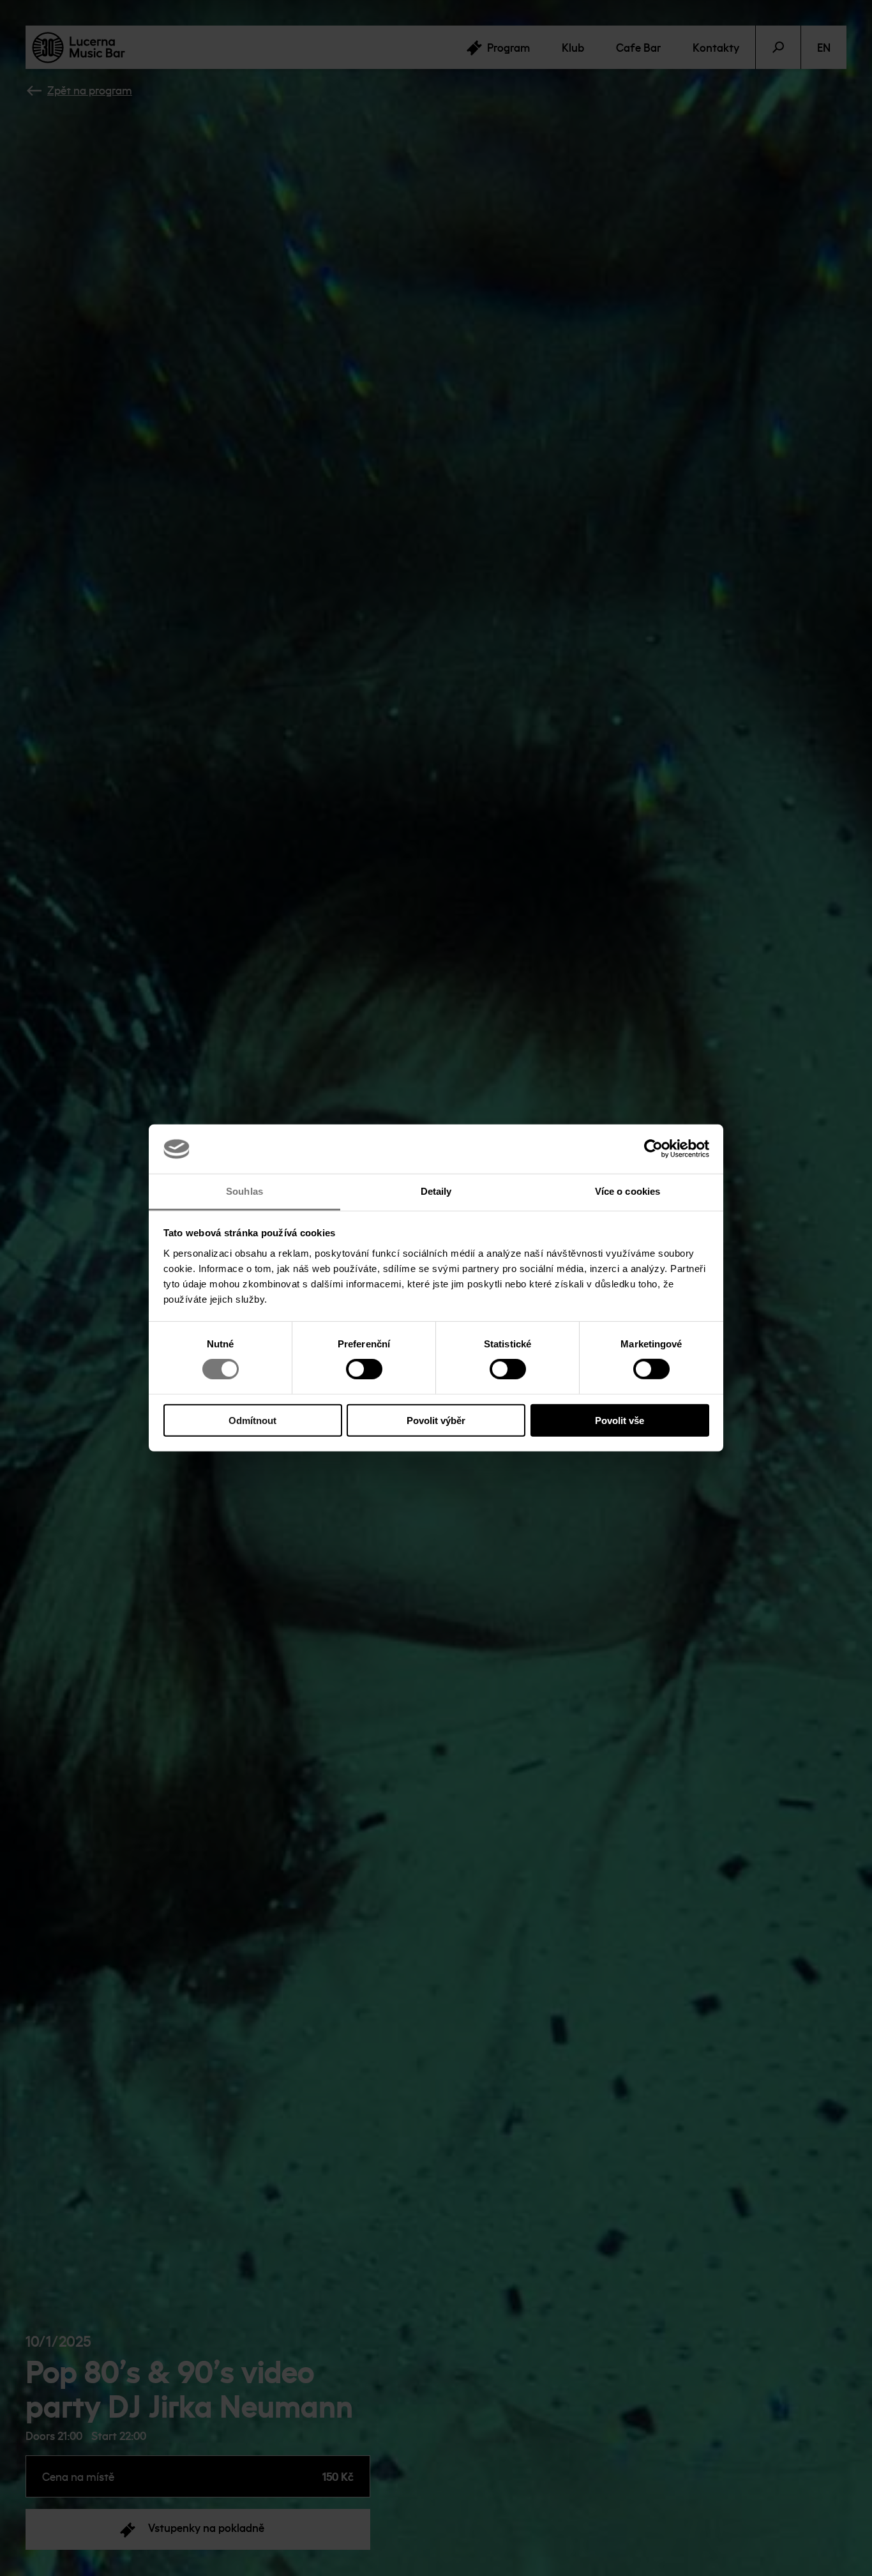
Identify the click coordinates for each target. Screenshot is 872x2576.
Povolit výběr (436, 1420)
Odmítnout (252, 1420)
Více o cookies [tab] (628, 1191)
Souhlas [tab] (244, 1191)
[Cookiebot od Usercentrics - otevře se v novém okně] (653, 1149)
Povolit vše (620, 1420)
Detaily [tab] (436, 1191)
